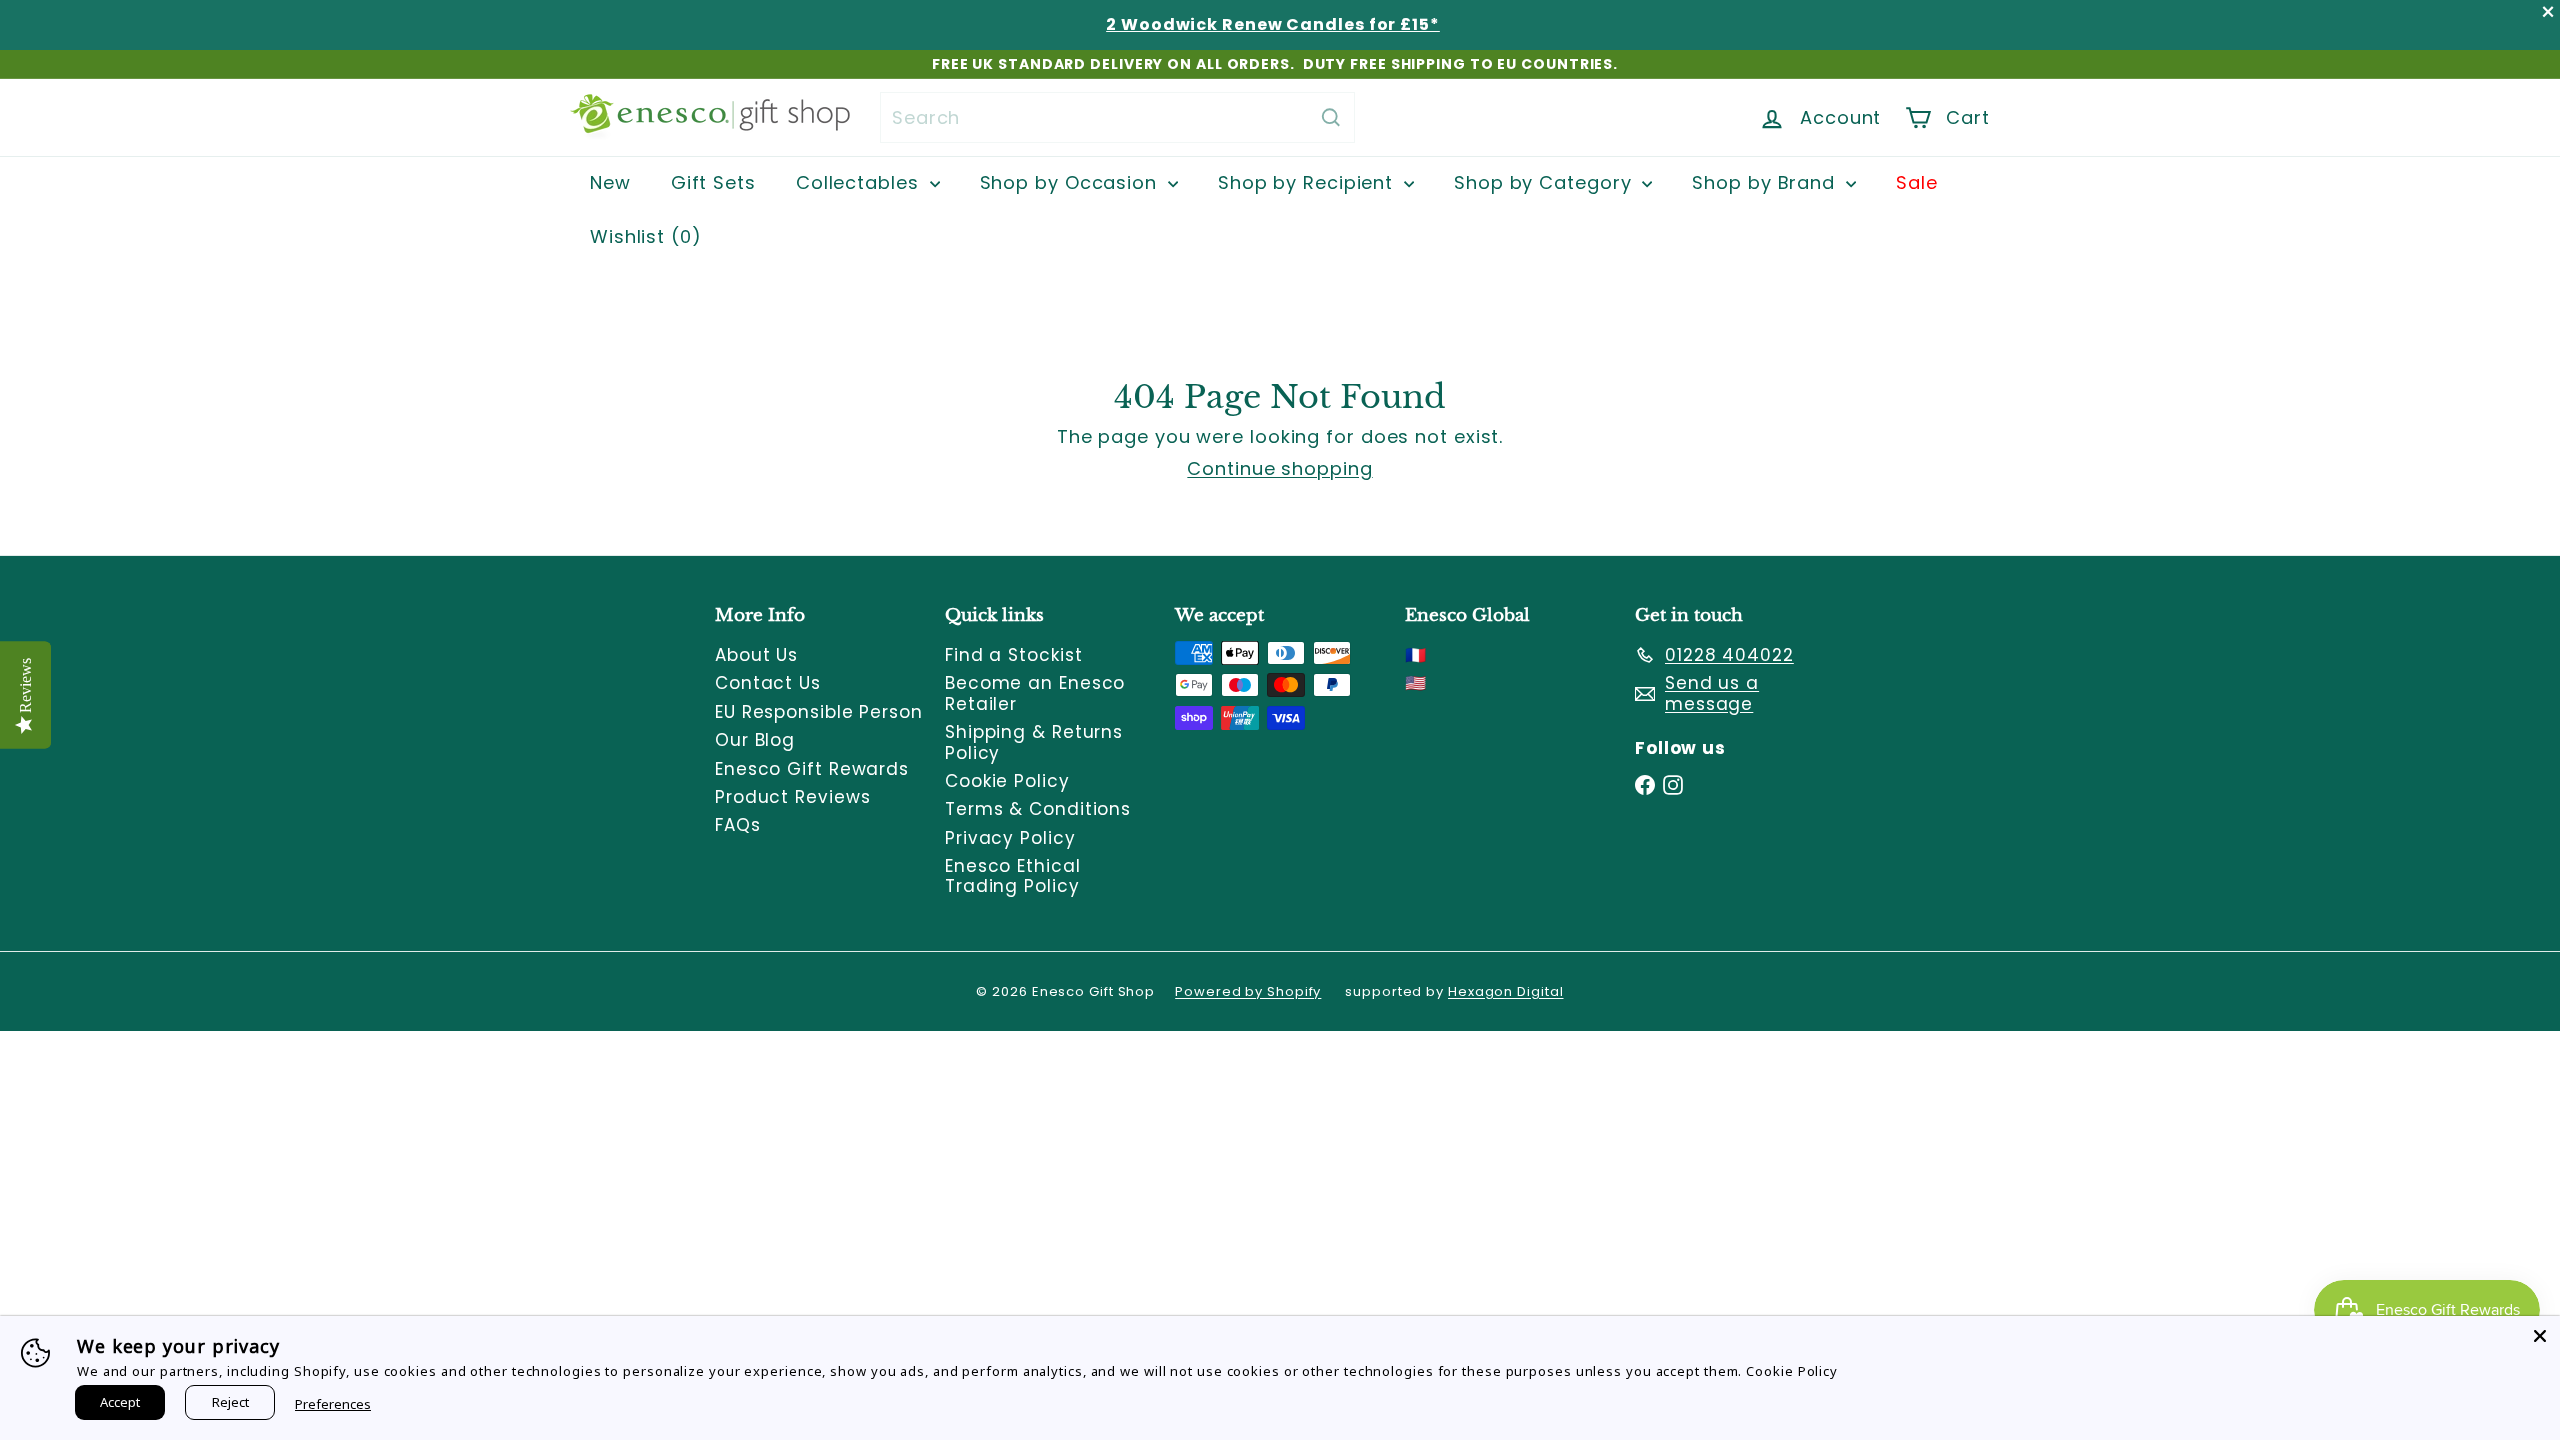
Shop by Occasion (1071, 182)
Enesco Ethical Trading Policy (1013, 876)
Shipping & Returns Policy (1034, 742)
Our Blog (755, 740)
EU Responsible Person (819, 712)
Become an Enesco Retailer (1035, 693)
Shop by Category (1545, 182)
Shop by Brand (1766, 182)
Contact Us (768, 683)
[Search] (1331, 117)
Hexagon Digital (1506, 991)
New (610, 182)
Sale (1917, 182)
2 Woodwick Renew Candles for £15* (1273, 24)
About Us (756, 655)
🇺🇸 (1416, 683)
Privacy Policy (1010, 838)
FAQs (738, 825)
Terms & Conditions (1038, 809)
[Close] (2540, 1336)
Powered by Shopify (1248, 991)
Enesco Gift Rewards (812, 769)
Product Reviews (793, 797)
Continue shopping (1279, 468)
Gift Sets (713, 182)
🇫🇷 (1416, 655)
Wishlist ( (641, 236)
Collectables (860, 182)
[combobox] (1117, 117)
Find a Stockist (1014, 655)
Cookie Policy (1007, 781)
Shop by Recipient (1308, 182)
